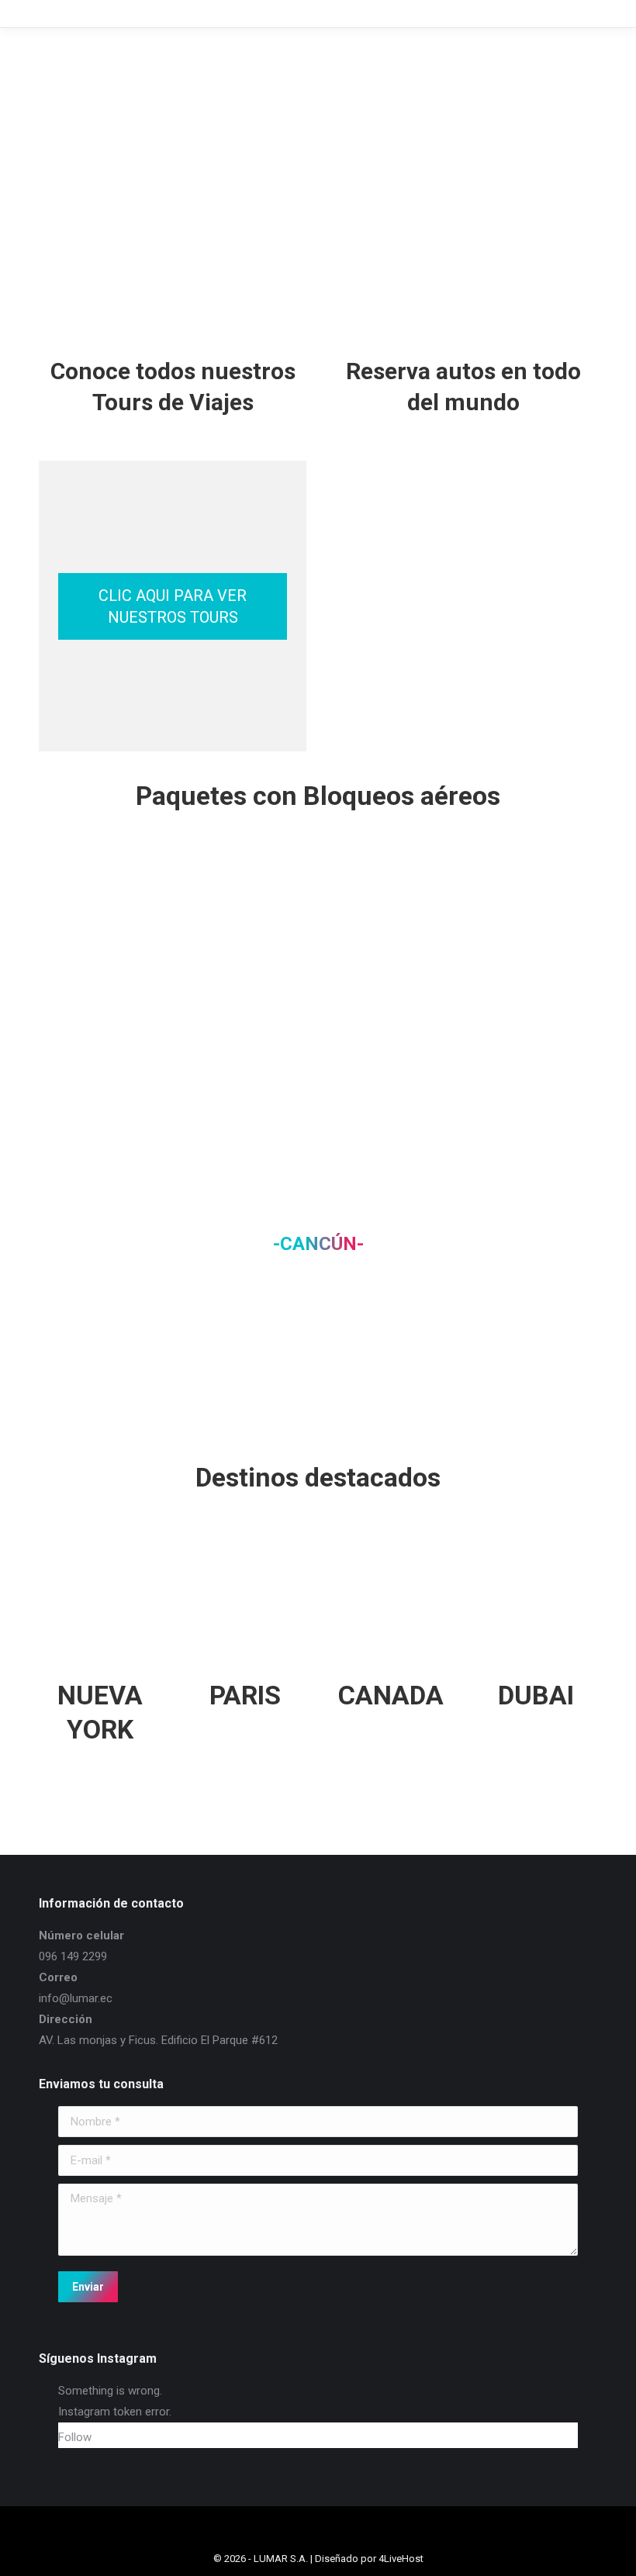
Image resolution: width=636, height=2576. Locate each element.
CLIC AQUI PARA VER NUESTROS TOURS (173, 606)
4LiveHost (401, 2559)
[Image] (100, 920)
